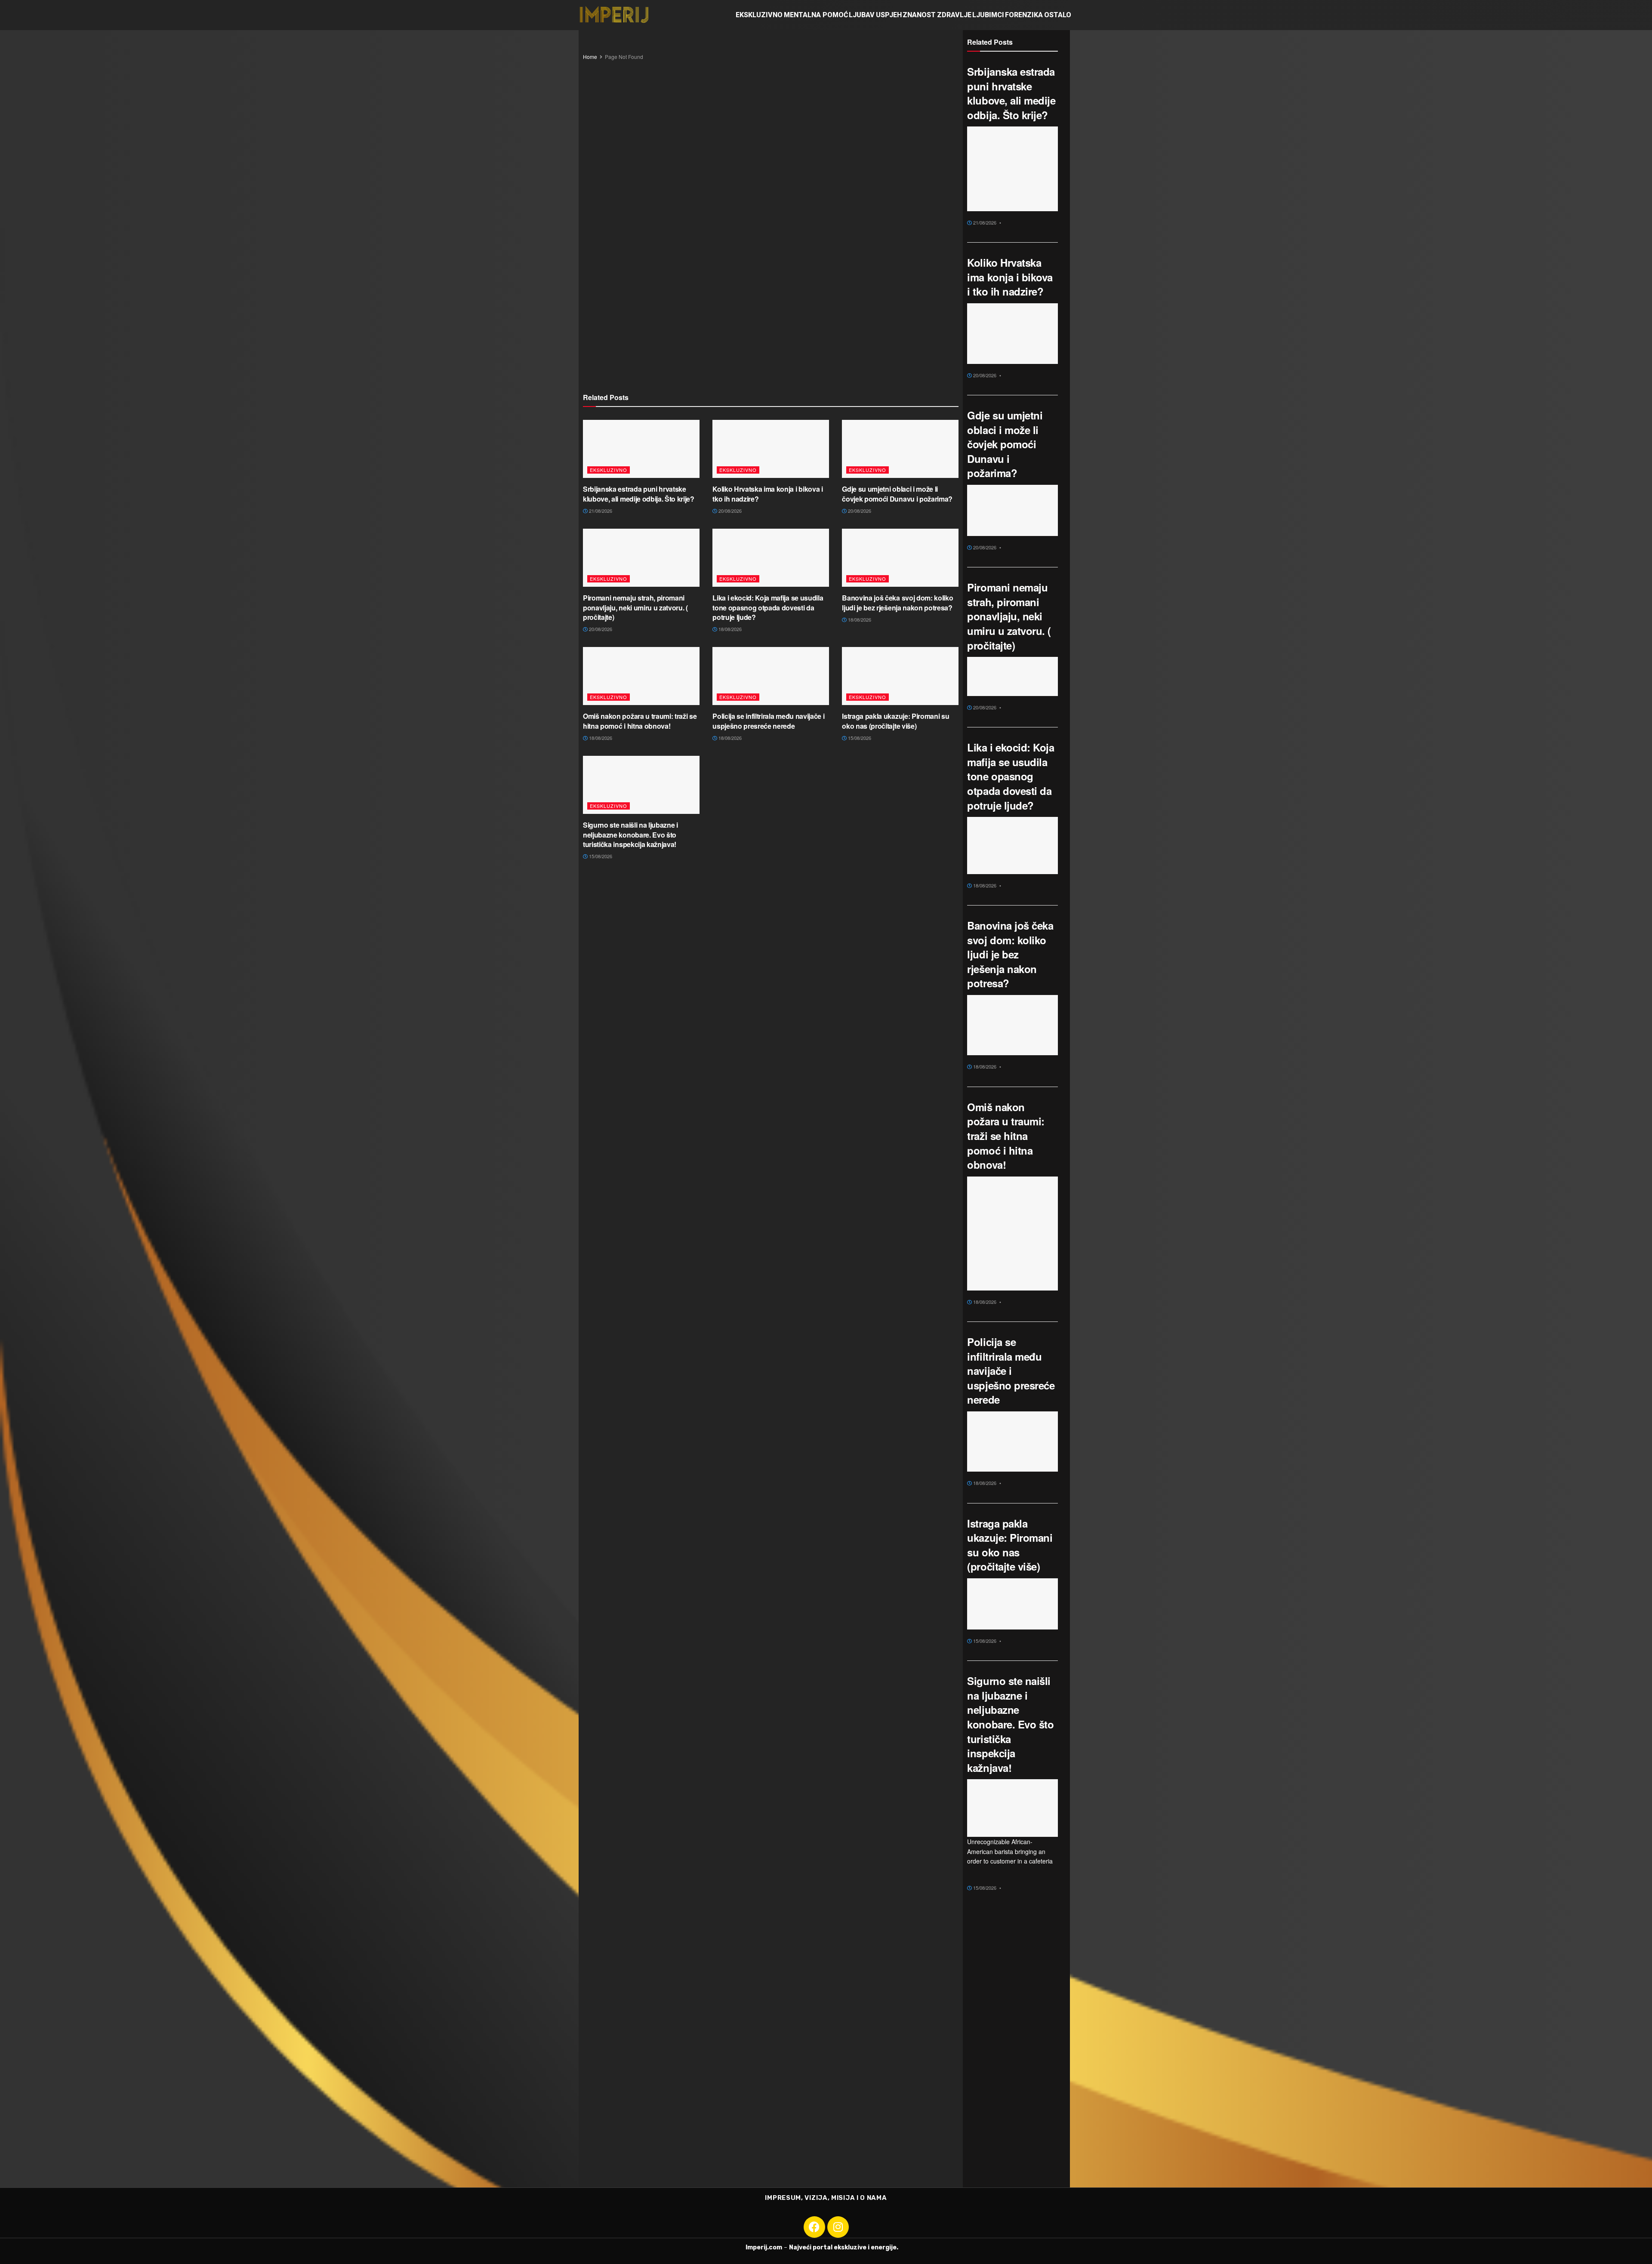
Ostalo (1058, 15)
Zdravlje (954, 15)
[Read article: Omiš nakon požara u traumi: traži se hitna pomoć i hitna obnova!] (641, 676)
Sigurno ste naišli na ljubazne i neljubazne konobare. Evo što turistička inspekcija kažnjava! (630, 835)
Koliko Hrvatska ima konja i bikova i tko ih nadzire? (767, 494)
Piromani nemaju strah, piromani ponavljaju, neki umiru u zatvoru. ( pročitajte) (635, 607)
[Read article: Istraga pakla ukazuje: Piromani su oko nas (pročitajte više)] (900, 676)
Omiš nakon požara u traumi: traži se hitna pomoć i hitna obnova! (640, 721)
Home (590, 57)
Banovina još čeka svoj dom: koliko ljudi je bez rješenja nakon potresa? (897, 602)
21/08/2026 (600, 511)
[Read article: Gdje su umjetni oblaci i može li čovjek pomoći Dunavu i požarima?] (900, 449)
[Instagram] (838, 2227)
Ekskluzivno (759, 15)
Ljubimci (988, 15)
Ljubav (862, 15)
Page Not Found (624, 57)
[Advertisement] (771, 192)
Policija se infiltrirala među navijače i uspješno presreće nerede (768, 721)
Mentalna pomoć (816, 15)
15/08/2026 (859, 738)
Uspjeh (889, 15)
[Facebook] (814, 2227)
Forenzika (1024, 15)
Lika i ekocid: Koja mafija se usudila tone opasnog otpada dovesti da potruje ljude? (768, 607)
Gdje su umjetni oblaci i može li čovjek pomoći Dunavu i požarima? (897, 494)
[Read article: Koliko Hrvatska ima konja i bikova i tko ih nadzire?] (771, 449)
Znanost (919, 15)
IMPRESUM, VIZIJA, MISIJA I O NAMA (826, 2198)
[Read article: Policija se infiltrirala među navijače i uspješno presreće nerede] (771, 676)
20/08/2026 (729, 511)
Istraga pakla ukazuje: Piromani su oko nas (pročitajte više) (895, 721)
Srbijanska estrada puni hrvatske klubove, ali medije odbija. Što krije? (639, 494)
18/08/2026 (729, 629)
